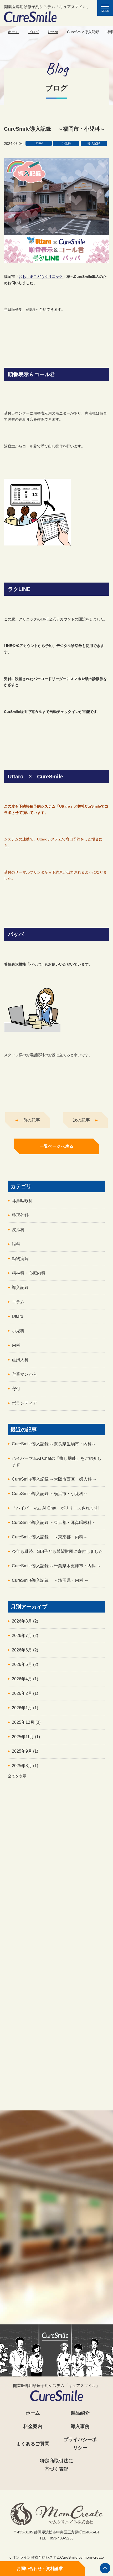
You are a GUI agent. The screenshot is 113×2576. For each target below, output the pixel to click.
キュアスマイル (56, 1974)
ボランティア (24, 1403)
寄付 (16, 1389)
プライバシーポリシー (80, 2444)
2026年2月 (25, 1693)
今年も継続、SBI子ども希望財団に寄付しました (57, 1551)
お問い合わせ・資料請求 (40, 2569)
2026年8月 (25, 1621)
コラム (18, 1302)
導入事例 (80, 2426)
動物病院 (20, 1259)
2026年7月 (25, 1636)
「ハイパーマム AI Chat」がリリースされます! (56, 1508)
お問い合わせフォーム (56, 2306)
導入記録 (20, 1287)
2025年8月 (25, 1766)
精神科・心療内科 (29, 1273)
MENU (107, 9)
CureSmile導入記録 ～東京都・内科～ (50, 1537)
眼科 (16, 1244)
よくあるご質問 (33, 2444)
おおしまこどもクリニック (41, 277)
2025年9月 (25, 1751)
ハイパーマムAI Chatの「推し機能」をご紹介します (57, 1462)
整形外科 (20, 1215)
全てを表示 (17, 1776)
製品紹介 (80, 2413)
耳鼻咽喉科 (22, 1201)
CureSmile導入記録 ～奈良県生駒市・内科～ (54, 1444)
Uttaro (53, 32)
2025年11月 (26, 1737)
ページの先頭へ (105, 2568)
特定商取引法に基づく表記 (56, 2465)
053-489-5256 (60, 2285)
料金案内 (33, 2426)
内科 (16, 1345)
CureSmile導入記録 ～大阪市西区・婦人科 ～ (54, 1479)
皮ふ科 (18, 1230)
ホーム (13, 32)
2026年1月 (25, 1708)
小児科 (18, 1331)
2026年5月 (25, 1664)
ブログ (33, 32)
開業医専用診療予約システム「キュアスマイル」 (47, 7)
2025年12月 (26, 1722)
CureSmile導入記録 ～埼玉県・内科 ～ (50, 1580)
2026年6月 (25, 1650)
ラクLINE (57, 2113)
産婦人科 (20, 1360)
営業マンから (24, 1374)
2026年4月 (25, 1679)
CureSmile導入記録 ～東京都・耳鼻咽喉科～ (54, 1522)
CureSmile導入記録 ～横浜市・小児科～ (50, 1494)
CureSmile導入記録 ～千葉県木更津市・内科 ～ (56, 1566)
